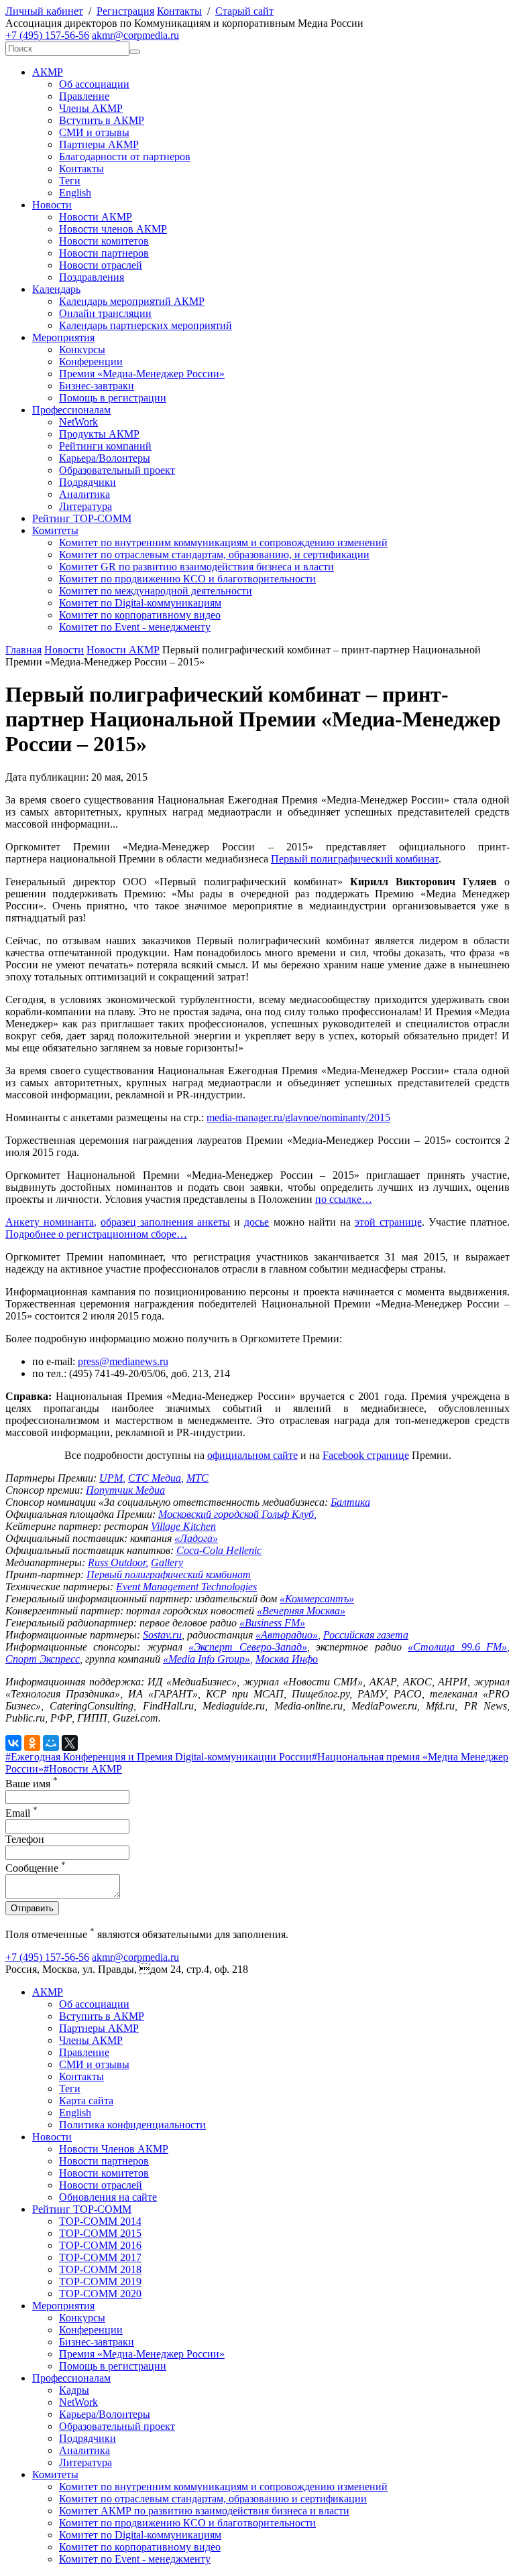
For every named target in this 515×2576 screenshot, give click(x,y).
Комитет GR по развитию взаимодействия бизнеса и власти (196, 567)
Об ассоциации (94, 84)
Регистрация (125, 11)
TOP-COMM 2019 (100, 2281)
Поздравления (92, 277)
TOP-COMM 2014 (100, 2221)
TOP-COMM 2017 (100, 2257)
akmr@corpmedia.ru (135, 35)
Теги (70, 181)
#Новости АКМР (83, 1769)
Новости (52, 205)
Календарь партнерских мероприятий (146, 325)
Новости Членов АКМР (114, 2149)
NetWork (78, 422)
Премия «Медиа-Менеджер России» (142, 374)
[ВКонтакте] (13, 1743)
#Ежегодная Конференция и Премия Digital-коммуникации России (159, 1757)
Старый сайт (244, 11)
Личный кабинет (44, 11)
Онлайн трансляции (105, 313)
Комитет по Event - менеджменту (135, 627)
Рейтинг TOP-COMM (82, 518)
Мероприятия (63, 337)
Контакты (179, 11)
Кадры (74, 2390)
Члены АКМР (91, 108)
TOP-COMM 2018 (100, 2269)
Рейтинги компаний (105, 446)
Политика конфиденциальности (132, 2125)
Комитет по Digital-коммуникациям (140, 603)
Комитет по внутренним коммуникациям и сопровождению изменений (223, 542)
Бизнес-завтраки (97, 386)
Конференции (91, 362)
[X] (70, 1743)
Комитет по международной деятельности (156, 591)
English (75, 193)
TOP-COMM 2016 (100, 2245)
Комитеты (55, 530)
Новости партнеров (104, 253)
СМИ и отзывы (94, 132)
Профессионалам (71, 410)
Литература (85, 506)
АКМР (48, 72)
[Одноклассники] (32, 1743)
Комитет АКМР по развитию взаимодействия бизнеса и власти (204, 2511)
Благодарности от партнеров (125, 156)
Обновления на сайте (108, 2197)
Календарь (56, 289)
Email (21, 1813)
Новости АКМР (96, 217)
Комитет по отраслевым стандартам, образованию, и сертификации (214, 555)
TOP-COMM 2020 (100, 2294)
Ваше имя (32, 1784)
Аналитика (84, 494)
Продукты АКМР (99, 434)
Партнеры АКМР (99, 144)
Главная (23, 650)
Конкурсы (82, 349)
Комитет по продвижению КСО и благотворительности (187, 579)
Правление (84, 96)
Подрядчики (88, 482)
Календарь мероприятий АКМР (132, 301)
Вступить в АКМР (102, 120)
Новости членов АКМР (113, 229)
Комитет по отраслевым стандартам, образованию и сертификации (213, 2499)
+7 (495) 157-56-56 (47, 35)
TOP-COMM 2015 (100, 2233)
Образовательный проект (117, 470)
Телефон (25, 1839)
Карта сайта (86, 2101)
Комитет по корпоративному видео (140, 615)
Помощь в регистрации (113, 398)
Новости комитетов (104, 241)
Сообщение (36, 1868)
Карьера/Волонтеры (105, 458)
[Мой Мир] (51, 1743)
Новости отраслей (101, 265)
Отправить (32, 1908)
